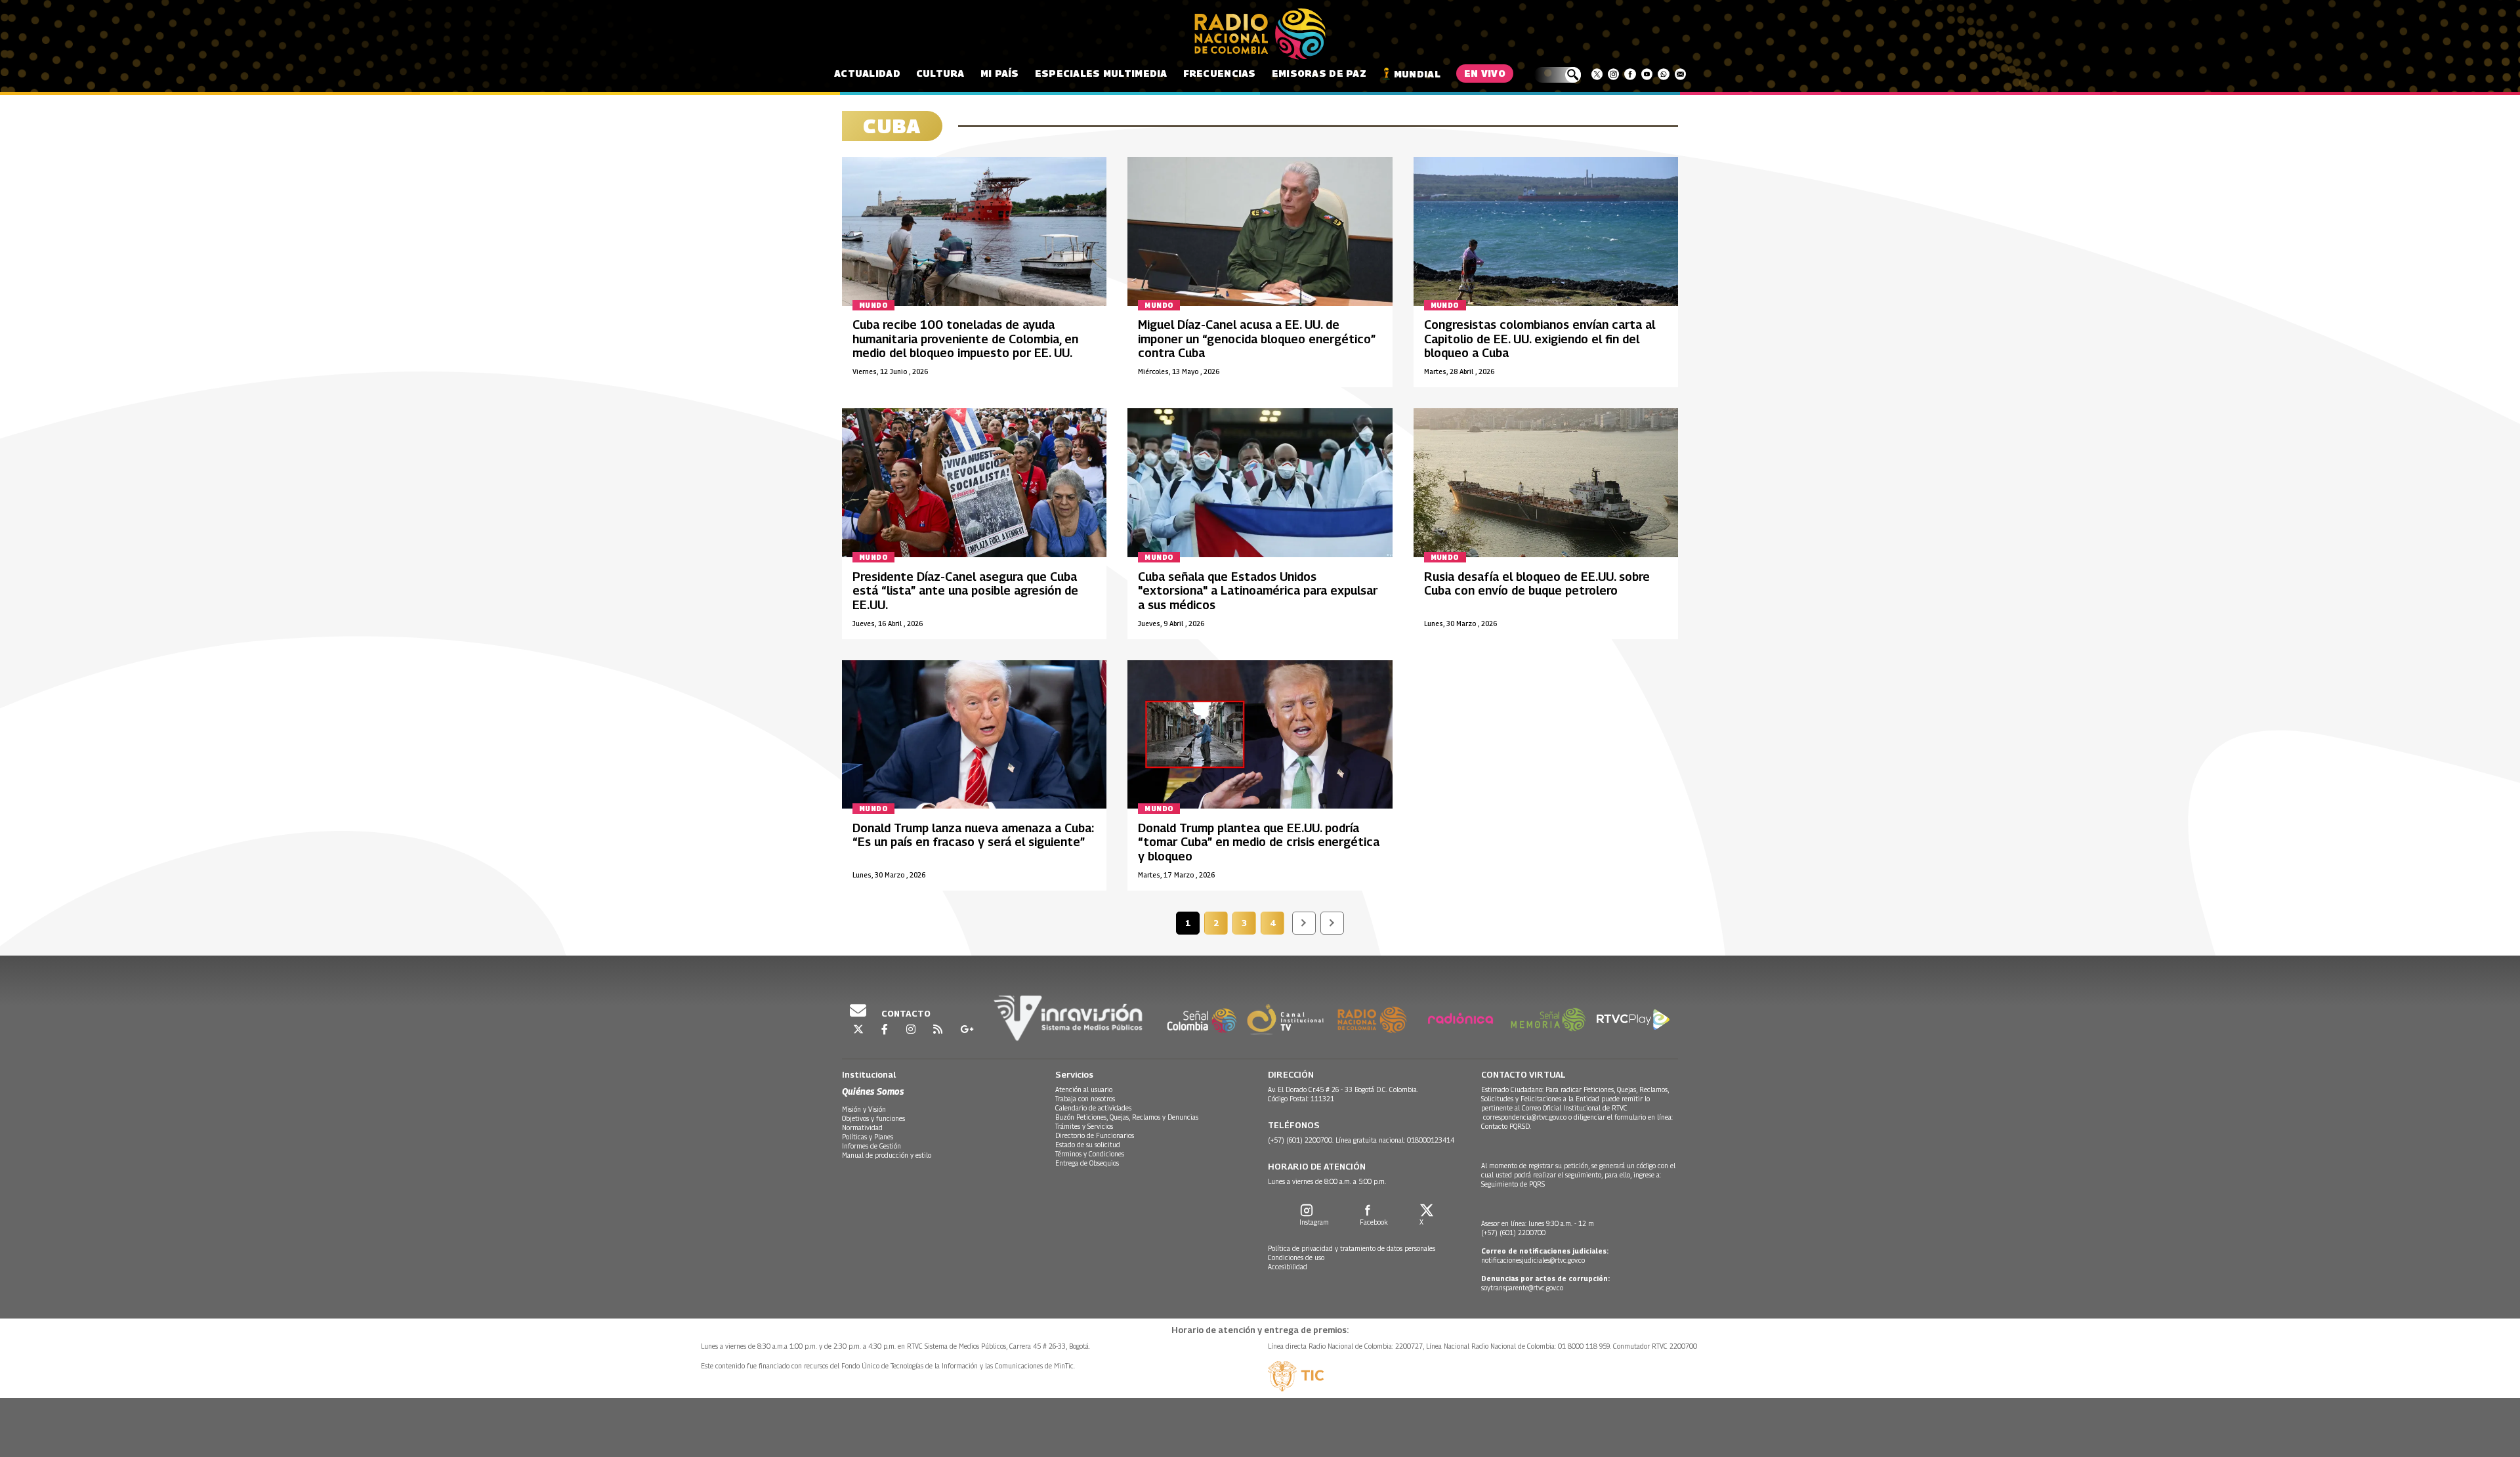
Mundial (1417, 74)
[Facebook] (1630, 74)
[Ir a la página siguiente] (1304, 923)
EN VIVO (1485, 73)
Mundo (873, 305)
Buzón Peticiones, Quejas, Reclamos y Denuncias (1127, 1117)
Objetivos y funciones (873, 1118)
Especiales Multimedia (1101, 73)
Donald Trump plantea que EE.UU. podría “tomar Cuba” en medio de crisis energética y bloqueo (1259, 842)
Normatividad (862, 1128)
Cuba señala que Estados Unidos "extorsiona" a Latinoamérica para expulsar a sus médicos (1258, 591)
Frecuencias (1220, 73)
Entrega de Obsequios (1087, 1163)
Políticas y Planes (868, 1137)
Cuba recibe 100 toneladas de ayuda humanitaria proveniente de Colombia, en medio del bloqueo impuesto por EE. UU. (965, 339)
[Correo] (1680, 74)
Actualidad (867, 73)
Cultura (940, 73)
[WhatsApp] (1663, 74)
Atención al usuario (1084, 1089)
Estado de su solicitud (1088, 1145)
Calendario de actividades (1093, 1108)
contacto (905, 1013)
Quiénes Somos (873, 1091)
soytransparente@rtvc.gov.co (1522, 1288)
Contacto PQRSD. (1507, 1126)
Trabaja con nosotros (1085, 1099)
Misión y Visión (864, 1109)
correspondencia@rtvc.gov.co (1525, 1117)
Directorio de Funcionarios (1095, 1135)
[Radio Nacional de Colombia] (1260, 34)
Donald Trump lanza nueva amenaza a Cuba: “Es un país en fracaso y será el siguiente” (973, 835)
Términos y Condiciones (1090, 1154)
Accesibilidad (1288, 1267)
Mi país (1000, 73)
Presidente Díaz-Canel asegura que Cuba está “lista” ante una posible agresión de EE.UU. (965, 591)
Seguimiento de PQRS (1513, 1184)
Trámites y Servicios (1084, 1126)
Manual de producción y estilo (887, 1155)
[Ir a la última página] (1332, 923)
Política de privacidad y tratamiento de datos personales (1352, 1248)
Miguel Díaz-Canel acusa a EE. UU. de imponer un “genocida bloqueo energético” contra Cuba (1257, 339)
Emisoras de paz (1319, 73)
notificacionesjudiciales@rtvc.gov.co (1533, 1260)
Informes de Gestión (871, 1146)
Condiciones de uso (1296, 1257)
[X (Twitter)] (1597, 74)
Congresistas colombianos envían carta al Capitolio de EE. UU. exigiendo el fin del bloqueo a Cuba (1540, 339)
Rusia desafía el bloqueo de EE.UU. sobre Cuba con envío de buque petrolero (1537, 584)
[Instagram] (1613, 74)
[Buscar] (1558, 75)
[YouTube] (1647, 74)
